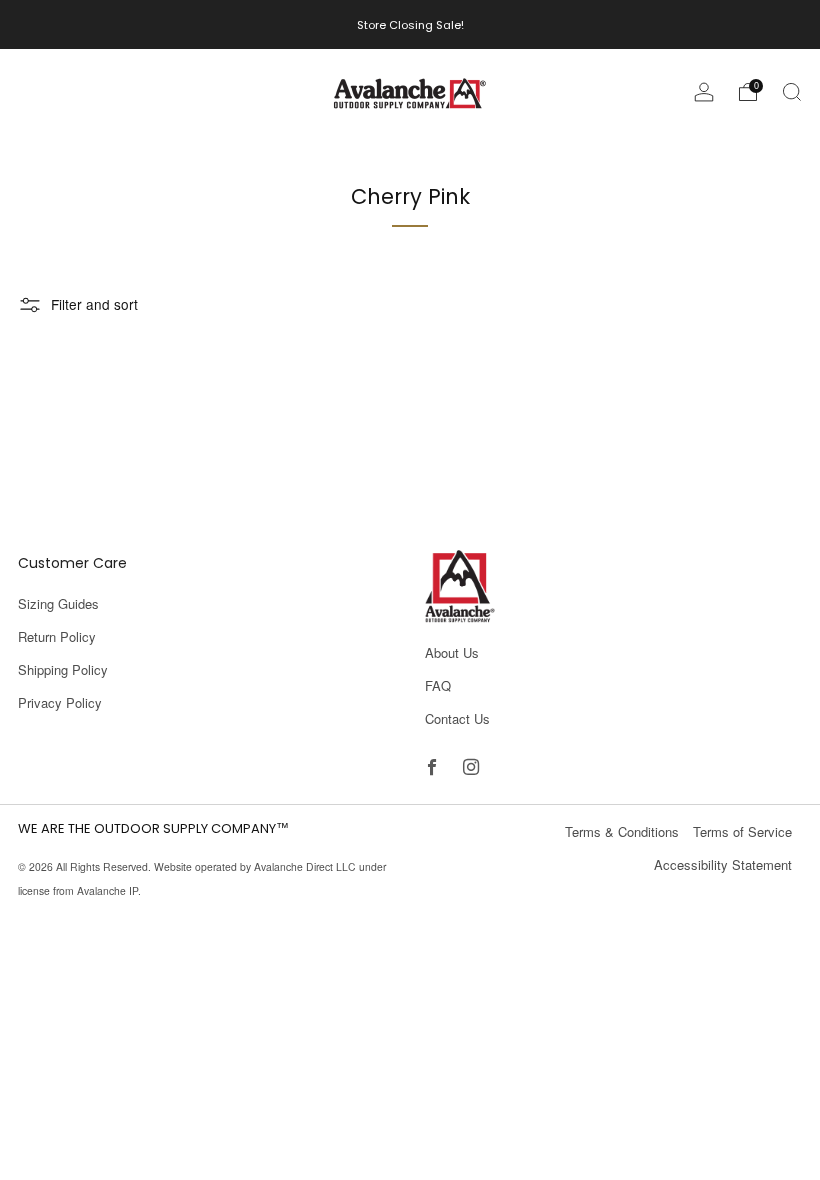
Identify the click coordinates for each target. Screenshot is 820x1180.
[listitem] (410, 24)
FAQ (438, 685)
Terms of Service (742, 831)
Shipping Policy (63, 669)
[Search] (792, 92)
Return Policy (57, 636)
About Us (452, 652)
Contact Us (457, 718)
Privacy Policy (60, 702)
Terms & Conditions (622, 831)
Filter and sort (94, 304)
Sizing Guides (58, 603)
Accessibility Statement (723, 864)
